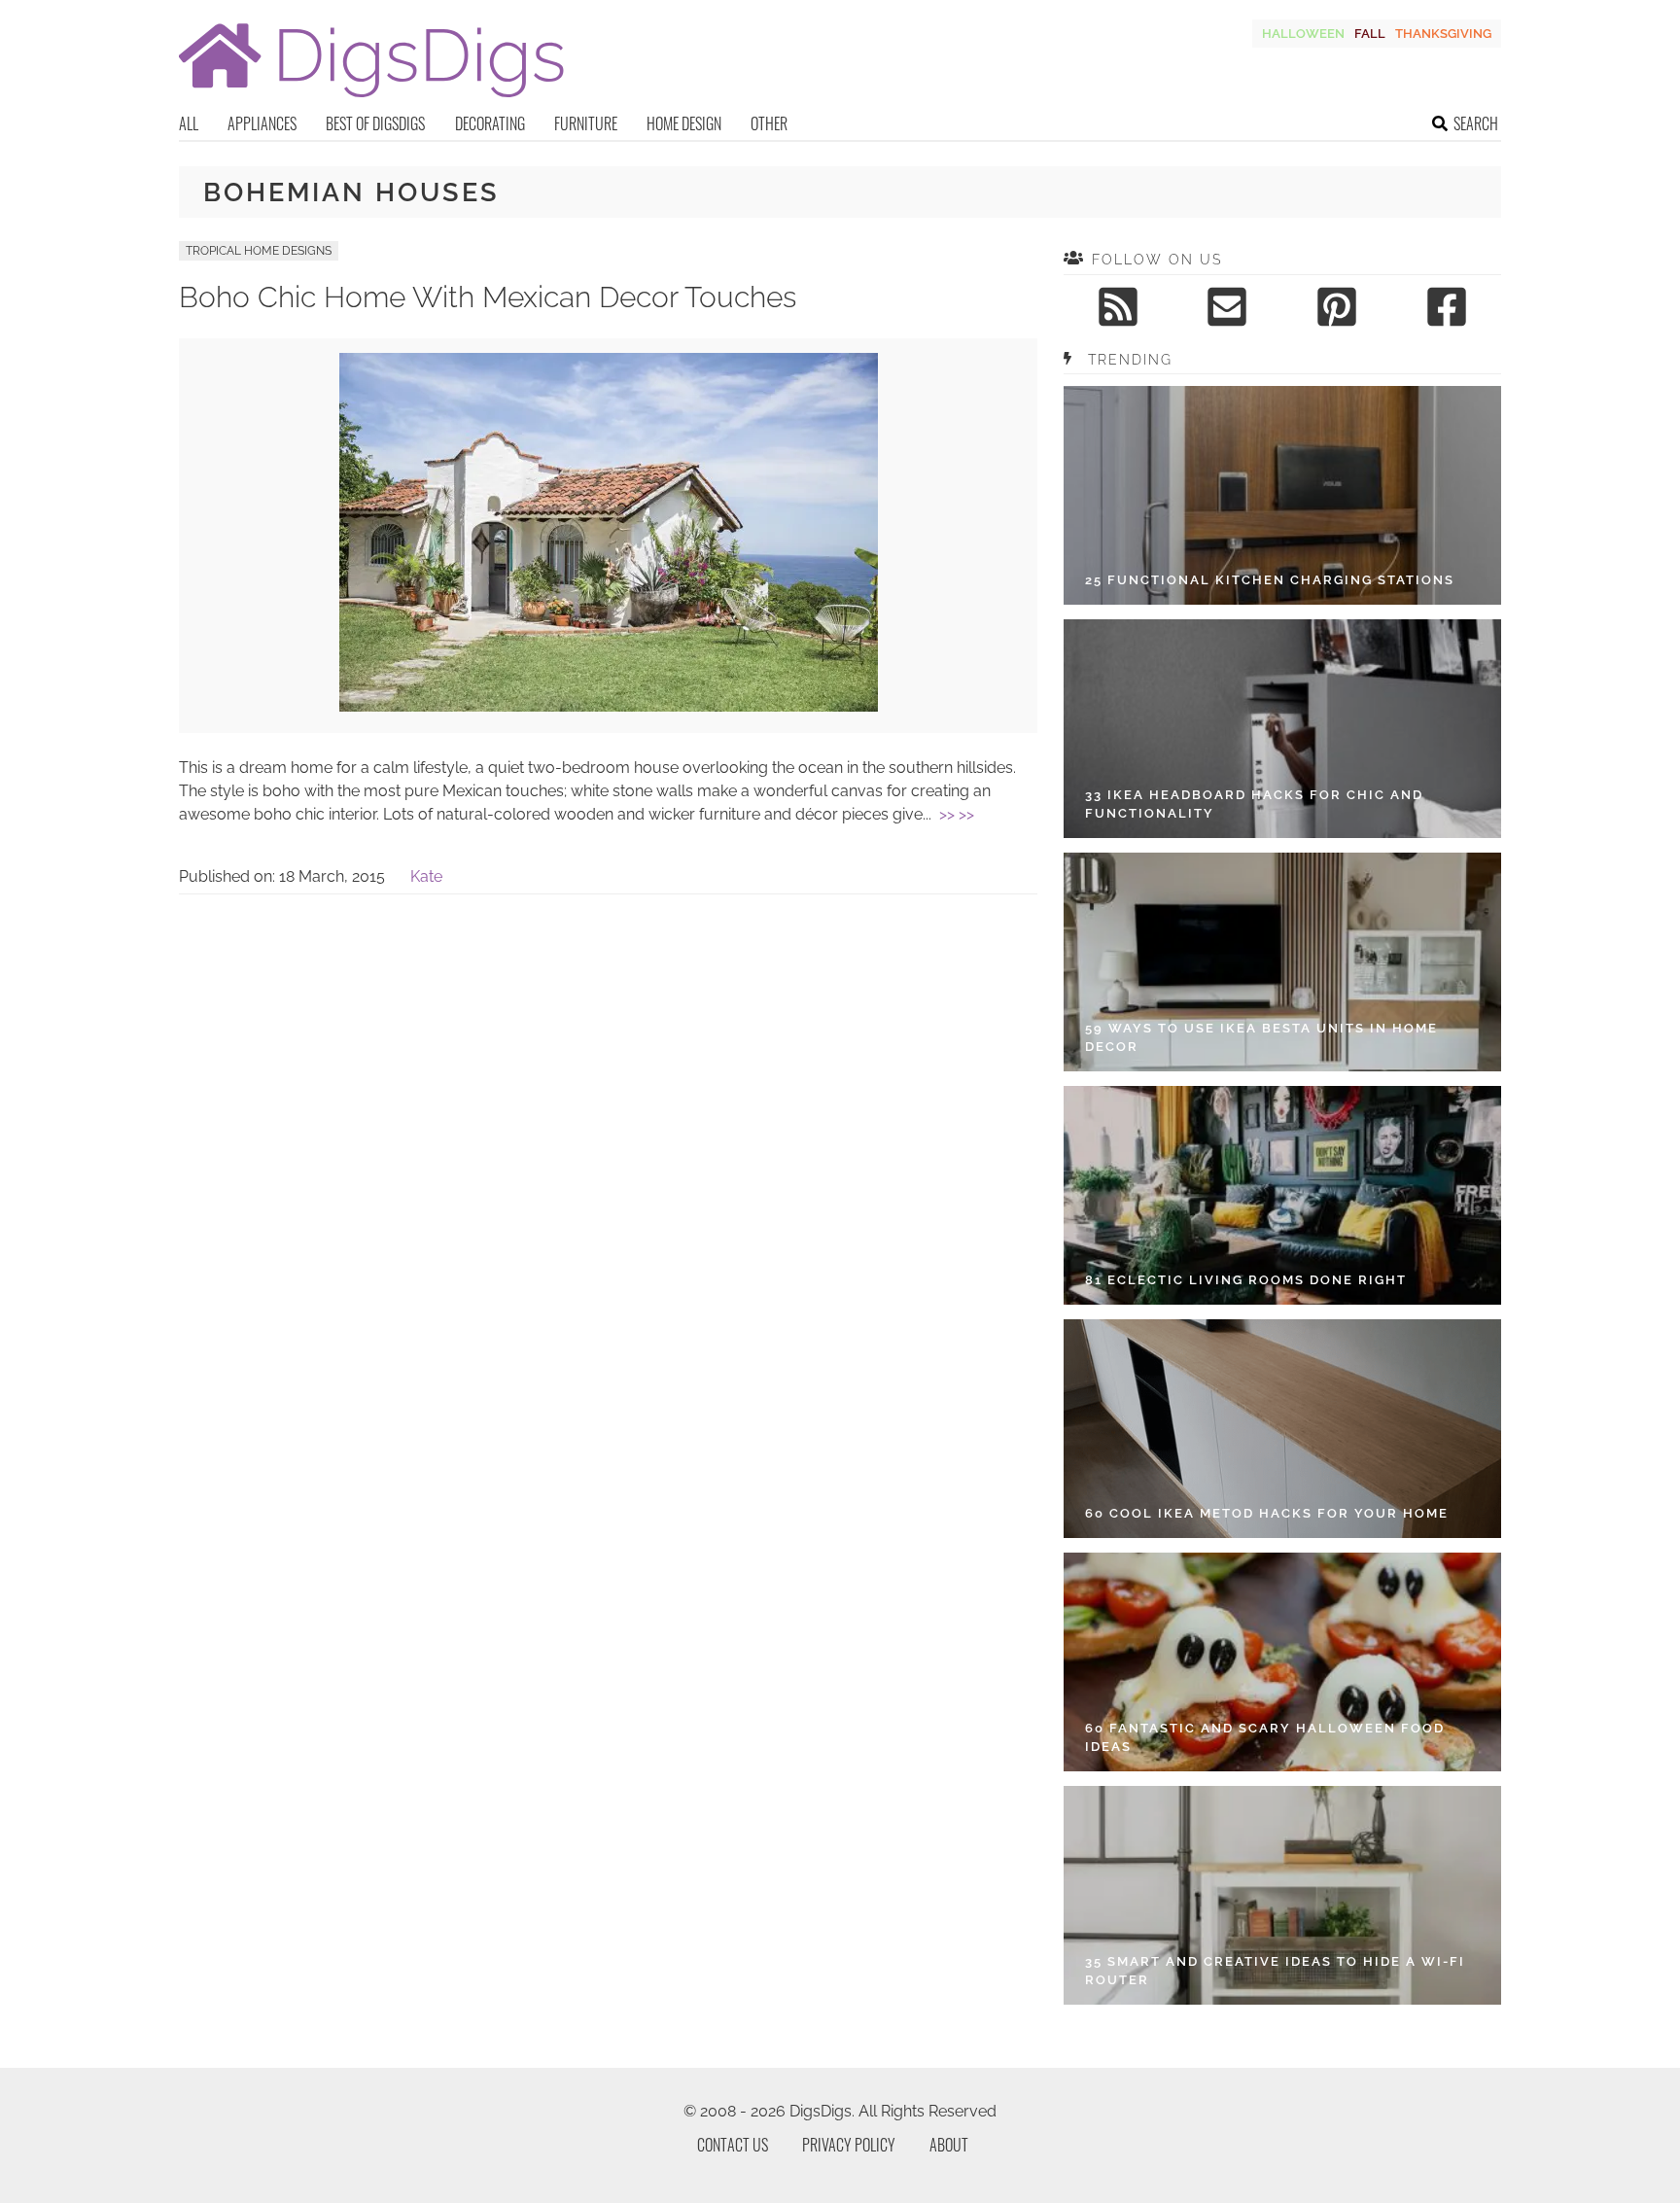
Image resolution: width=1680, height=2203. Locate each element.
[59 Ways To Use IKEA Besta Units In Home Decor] (1282, 962)
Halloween (1303, 34)
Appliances (262, 123)
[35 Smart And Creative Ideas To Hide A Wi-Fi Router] (1282, 1895)
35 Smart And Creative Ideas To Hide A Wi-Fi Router (1275, 1971)
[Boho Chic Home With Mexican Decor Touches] (609, 706)
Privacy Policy (849, 2145)
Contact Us (733, 2145)
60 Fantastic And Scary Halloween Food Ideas (1265, 1738)
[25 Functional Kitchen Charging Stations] (1282, 495)
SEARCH (1476, 123)
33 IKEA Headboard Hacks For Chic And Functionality (1254, 804)
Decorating (490, 123)
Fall (1370, 34)
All (189, 123)
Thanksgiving (1443, 34)
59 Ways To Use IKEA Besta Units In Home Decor (1261, 1038)
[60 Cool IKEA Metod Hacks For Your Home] (1282, 1429)
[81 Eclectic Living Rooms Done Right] (1282, 1195)
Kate (426, 876)
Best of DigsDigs (375, 123)
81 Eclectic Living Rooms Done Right (1246, 1280)
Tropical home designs (259, 251)
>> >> (957, 814)
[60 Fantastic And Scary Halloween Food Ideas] (1282, 1662)
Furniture (586, 123)
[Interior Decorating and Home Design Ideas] (371, 100)
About (949, 2145)
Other (769, 123)
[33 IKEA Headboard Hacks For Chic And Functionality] (1282, 729)
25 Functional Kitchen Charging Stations (1270, 580)
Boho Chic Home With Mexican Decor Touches (488, 297)
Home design (684, 123)
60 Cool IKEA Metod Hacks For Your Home (1267, 1513)
